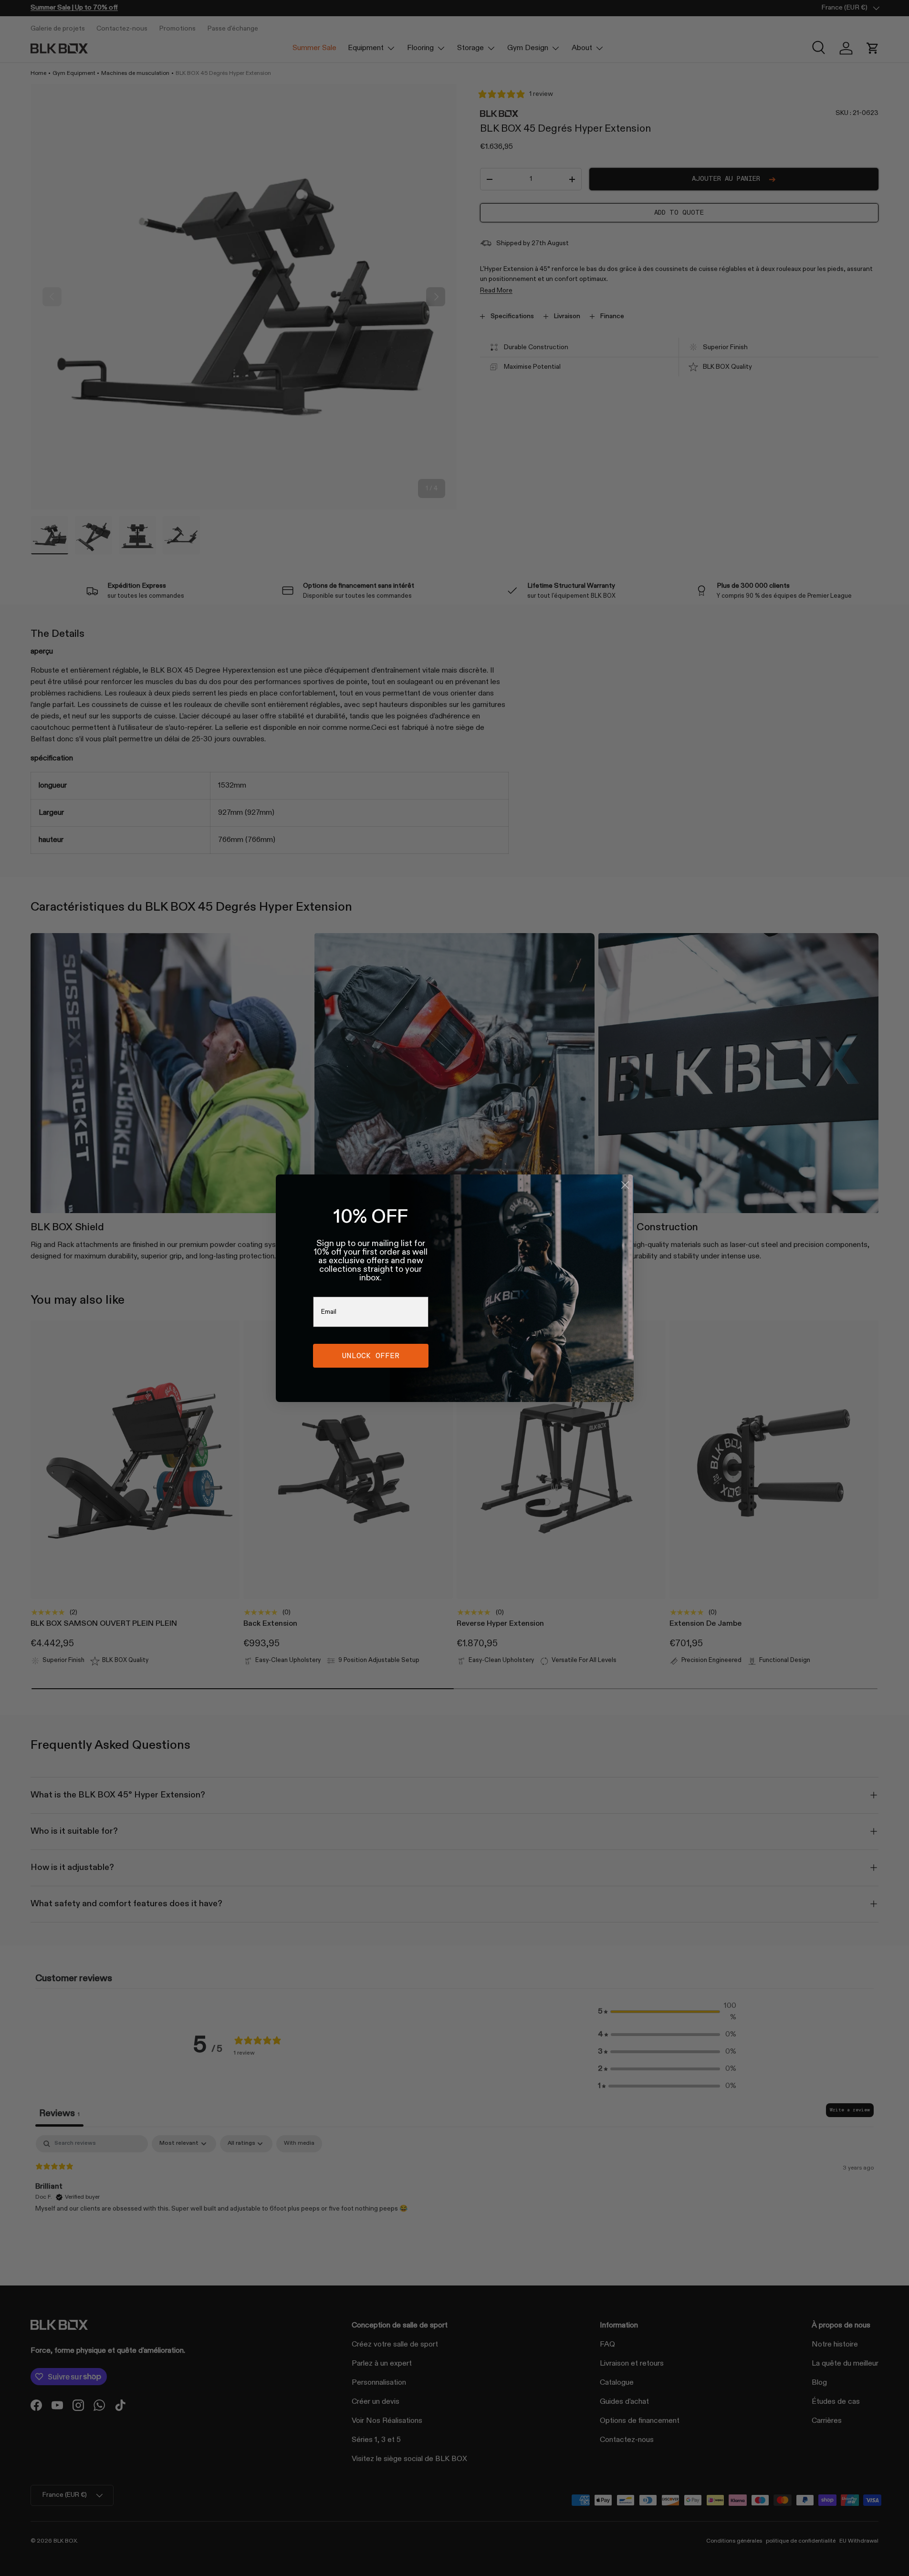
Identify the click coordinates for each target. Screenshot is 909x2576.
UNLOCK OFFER (371, 1356)
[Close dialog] (625, 1185)
